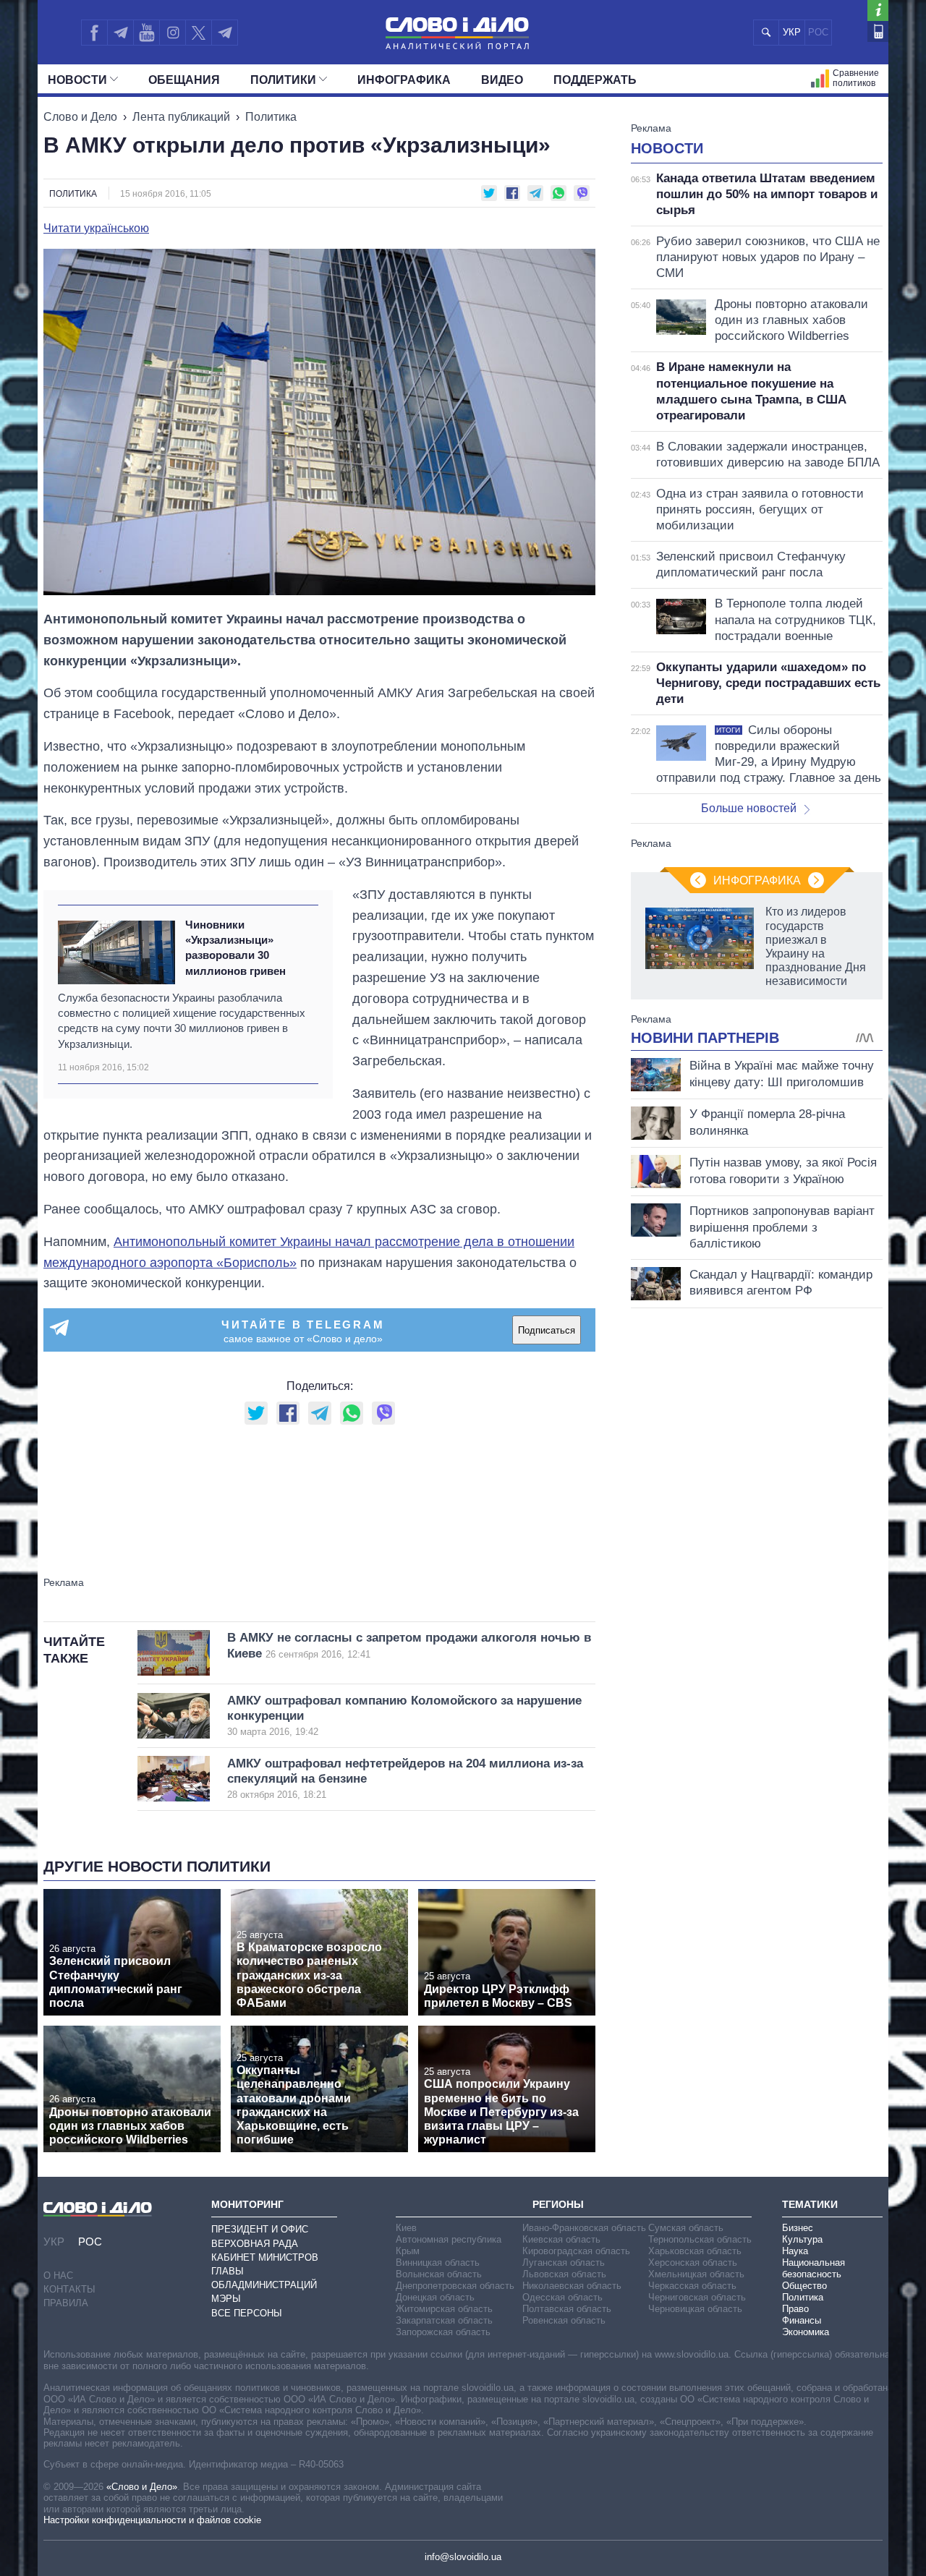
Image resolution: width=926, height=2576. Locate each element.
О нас (58, 2276)
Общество (804, 2286)
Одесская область (562, 2297)
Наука (795, 2251)
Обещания (184, 80)
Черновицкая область (695, 2309)
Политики (283, 80)
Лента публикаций (181, 117)
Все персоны (247, 2313)
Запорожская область (443, 2332)
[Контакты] (878, 31)
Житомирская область (444, 2309)
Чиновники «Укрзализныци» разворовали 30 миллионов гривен (235, 948)
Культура (802, 2239)
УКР (792, 32)
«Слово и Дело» (142, 2487)
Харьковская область (695, 2251)
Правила (66, 2303)
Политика (271, 117)
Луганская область (564, 2262)
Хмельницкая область (696, 2274)
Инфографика (404, 80)
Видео (502, 80)
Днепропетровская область (455, 2286)
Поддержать (595, 80)
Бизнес (798, 2228)
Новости (77, 80)
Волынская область (439, 2274)
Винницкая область (438, 2262)
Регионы (558, 2204)
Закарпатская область (444, 2320)
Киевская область (561, 2239)
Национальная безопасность (814, 2268)
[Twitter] (199, 33)
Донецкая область (435, 2297)
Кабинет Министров (265, 2257)
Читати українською (96, 229)
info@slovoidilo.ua (463, 2557)
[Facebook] (94, 33)
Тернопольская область (700, 2239)
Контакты (69, 2289)
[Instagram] (173, 33)
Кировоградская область (576, 2251)
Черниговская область (697, 2297)
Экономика (806, 2332)
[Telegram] (120, 33)
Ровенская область (564, 2320)
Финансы (802, 2320)
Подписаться (547, 1330)
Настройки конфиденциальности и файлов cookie (152, 2520)
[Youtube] (146, 33)
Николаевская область (572, 2286)
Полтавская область (567, 2309)
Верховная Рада (255, 2244)
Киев (406, 2228)
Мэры (226, 2299)
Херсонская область (693, 2262)
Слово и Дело (80, 117)
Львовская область (564, 2274)
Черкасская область (692, 2286)
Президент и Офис (260, 2229)
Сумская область (686, 2228)
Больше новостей (749, 808)
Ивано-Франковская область (584, 2228)
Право (795, 2309)
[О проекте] (878, 10)
